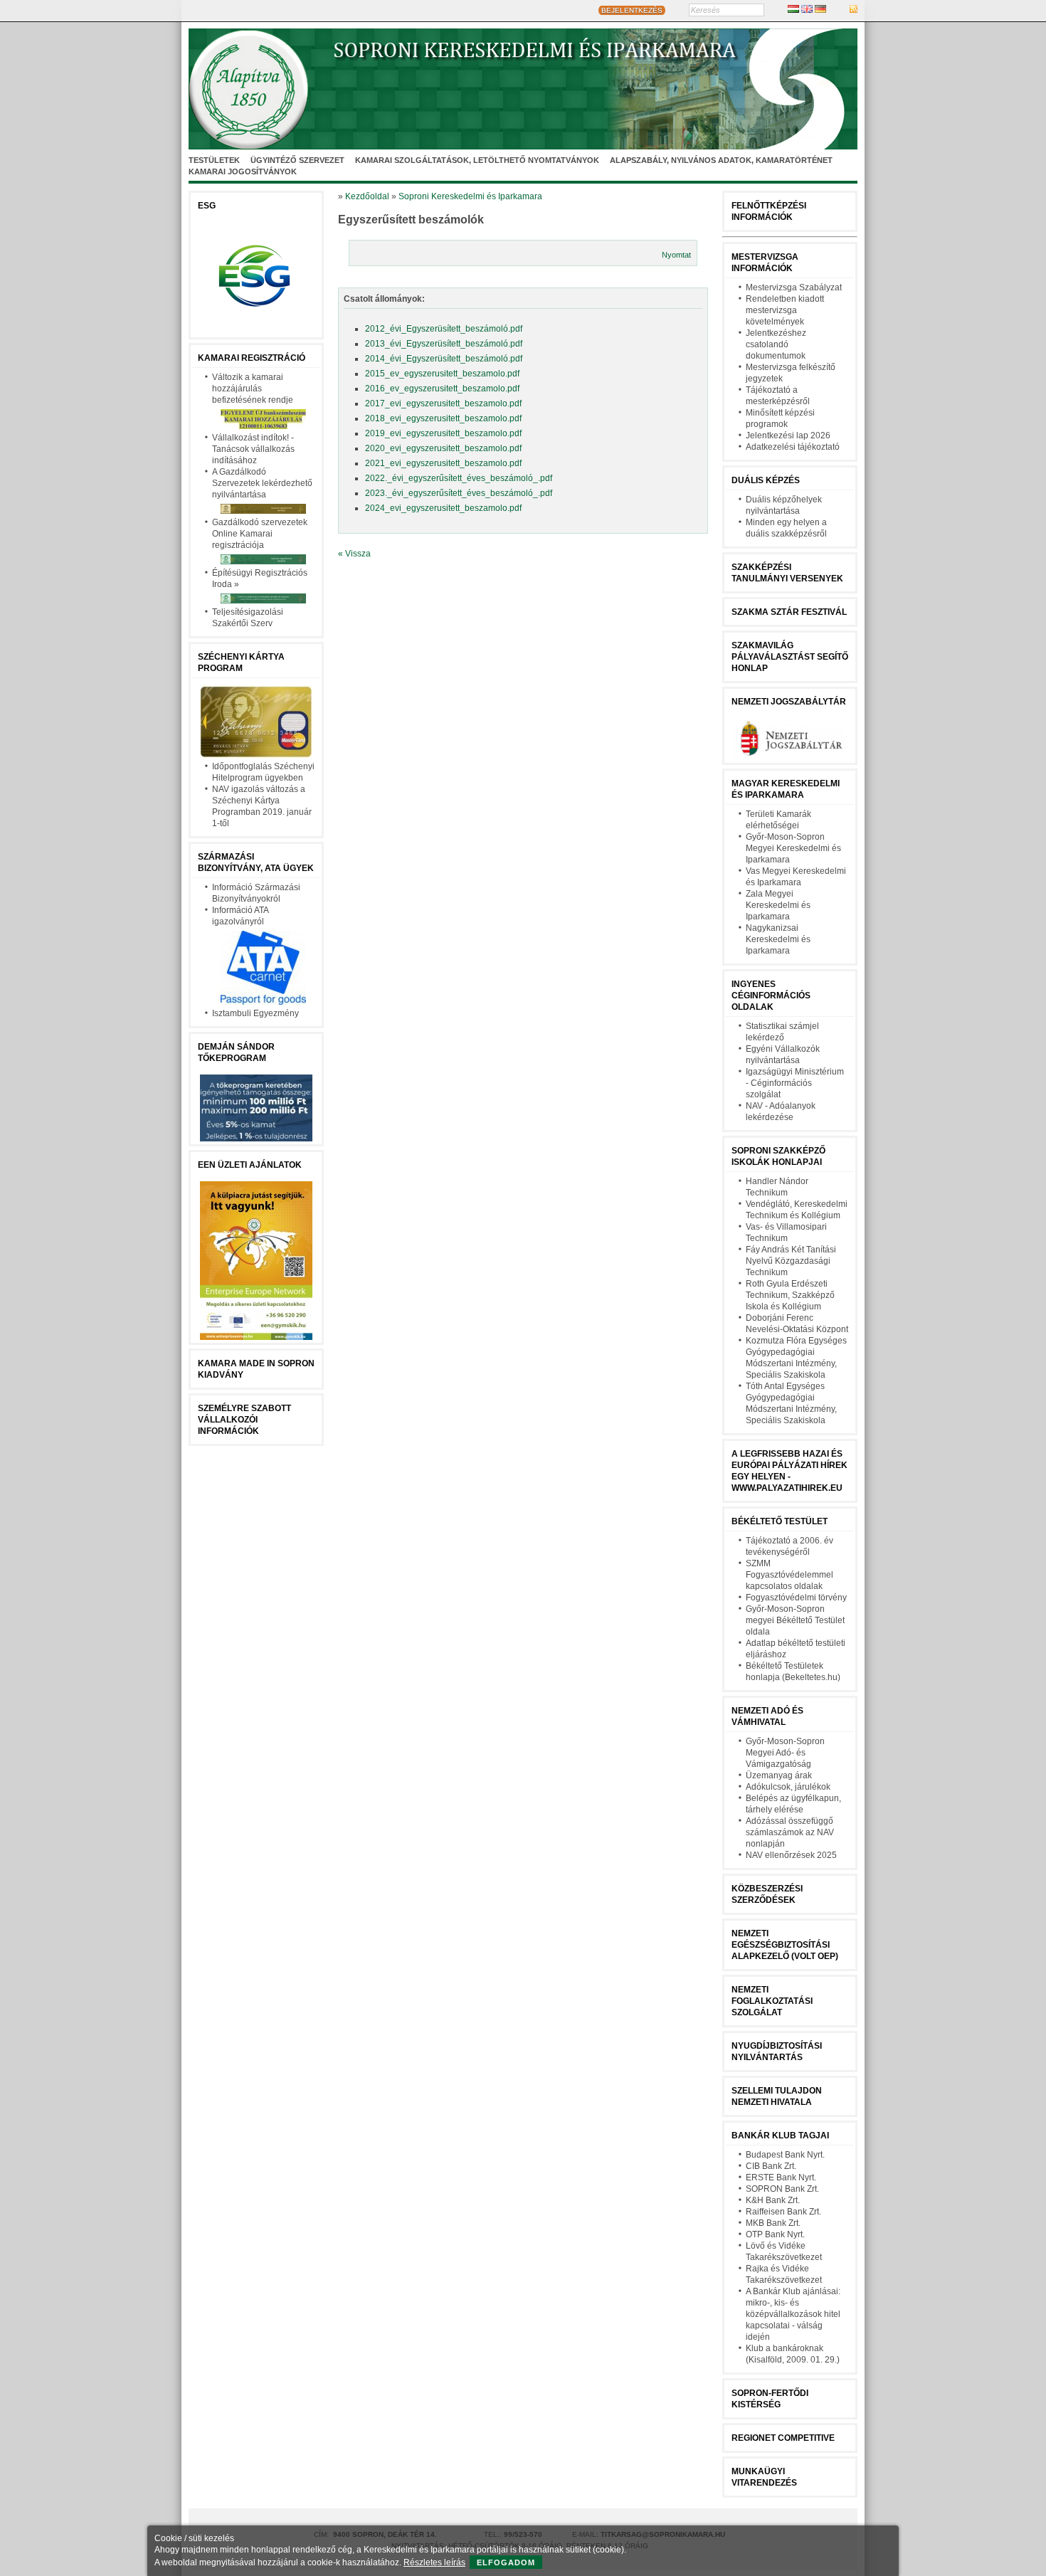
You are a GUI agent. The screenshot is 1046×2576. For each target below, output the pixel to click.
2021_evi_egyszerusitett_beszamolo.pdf (443, 463)
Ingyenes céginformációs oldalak (771, 996)
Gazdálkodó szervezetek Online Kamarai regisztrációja (260, 534)
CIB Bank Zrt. (771, 2166)
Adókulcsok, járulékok (788, 1787)
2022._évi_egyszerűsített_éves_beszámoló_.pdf (459, 478)
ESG (207, 206)
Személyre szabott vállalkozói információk (244, 1420)
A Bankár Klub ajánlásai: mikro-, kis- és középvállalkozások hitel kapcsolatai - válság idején (793, 2314)
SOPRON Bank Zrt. (782, 2189)
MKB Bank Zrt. (773, 2223)
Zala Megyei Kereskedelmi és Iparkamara (778, 905)
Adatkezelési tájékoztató (793, 447)
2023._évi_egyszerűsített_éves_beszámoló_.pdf (459, 493)
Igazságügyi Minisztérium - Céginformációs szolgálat (795, 1083)
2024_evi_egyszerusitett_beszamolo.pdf (443, 508)
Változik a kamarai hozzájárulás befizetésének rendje (253, 389)
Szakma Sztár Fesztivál (789, 612)
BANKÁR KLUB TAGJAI (780, 2136)
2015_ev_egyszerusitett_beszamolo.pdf (442, 374)
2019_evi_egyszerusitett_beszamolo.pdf (443, 433)
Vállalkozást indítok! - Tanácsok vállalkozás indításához (253, 449)
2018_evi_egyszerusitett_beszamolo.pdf (443, 418)
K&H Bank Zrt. (773, 2200)
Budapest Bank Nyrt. (785, 2155)
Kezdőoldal (367, 196)
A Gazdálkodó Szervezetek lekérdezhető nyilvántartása (262, 483)
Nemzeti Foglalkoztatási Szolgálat (772, 2001)
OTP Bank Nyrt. (775, 2234)
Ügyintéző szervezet (297, 160)
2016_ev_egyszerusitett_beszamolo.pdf (442, 389)
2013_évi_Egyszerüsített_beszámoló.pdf (444, 344)
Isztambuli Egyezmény (255, 1013)
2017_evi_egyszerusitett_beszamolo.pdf (443, 403)
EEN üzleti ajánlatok (250, 1165)
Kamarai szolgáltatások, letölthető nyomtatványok (477, 160)
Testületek (214, 160)
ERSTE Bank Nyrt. (781, 2178)
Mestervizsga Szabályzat (794, 287)
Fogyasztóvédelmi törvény (796, 1598)
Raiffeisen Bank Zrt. (783, 2212)
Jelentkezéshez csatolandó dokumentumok (776, 344)
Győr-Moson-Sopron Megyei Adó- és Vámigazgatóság (785, 1753)
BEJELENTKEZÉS (632, 10)
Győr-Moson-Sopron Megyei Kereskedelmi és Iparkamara (793, 848)
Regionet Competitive (783, 2438)
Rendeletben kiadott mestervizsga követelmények (785, 310)
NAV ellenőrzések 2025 (791, 1855)
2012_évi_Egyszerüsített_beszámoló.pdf (444, 329)
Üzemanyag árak (779, 1775)
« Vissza (354, 554)
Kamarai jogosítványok (243, 171)
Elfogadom (506, 2562)
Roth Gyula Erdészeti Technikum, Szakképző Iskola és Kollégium (790, 1295)
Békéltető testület (780, 1521)
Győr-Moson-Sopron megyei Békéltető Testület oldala (795, 1620)
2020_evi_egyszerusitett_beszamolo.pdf (443, 448)
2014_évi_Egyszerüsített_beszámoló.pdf (444, 359)
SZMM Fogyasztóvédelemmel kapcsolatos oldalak (789, 1575)
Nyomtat (676, 255)
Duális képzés (766, 480)
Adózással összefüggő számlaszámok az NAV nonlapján (790, 1832)
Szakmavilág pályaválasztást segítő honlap (790, 657)
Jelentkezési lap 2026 (788, 436)
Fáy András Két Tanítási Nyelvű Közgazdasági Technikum (791, 1261)
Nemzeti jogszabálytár (789, 702)
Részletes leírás (434, 2562)
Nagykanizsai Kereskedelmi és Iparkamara (778, 939)
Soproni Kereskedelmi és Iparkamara (470, 196)
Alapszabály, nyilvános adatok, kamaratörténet (721, 160)
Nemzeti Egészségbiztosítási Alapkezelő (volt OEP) (785, 1945)
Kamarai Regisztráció (252, 358)
